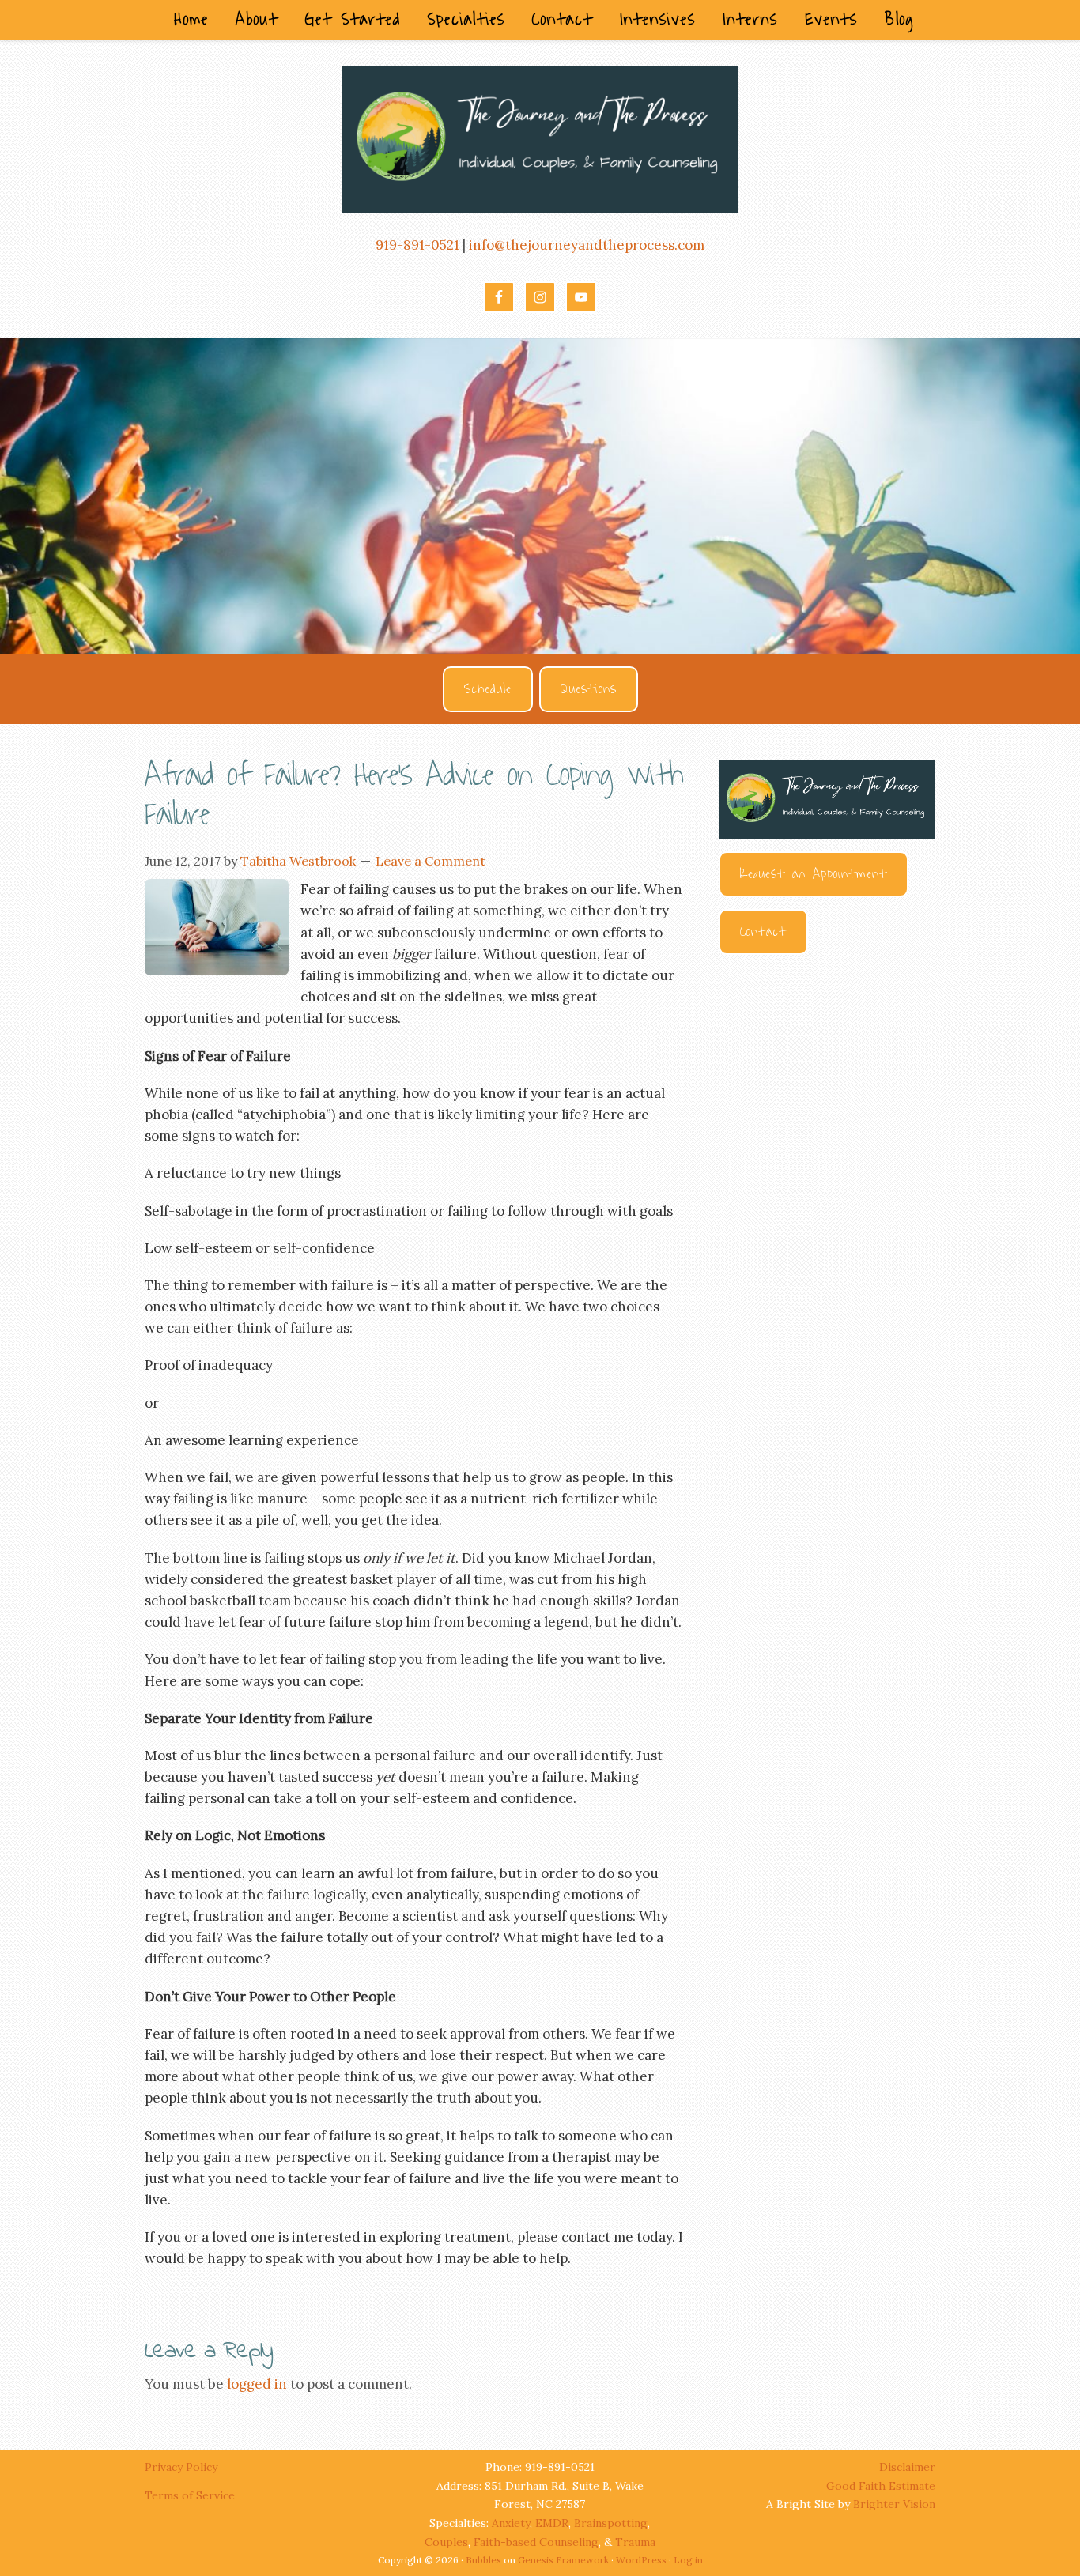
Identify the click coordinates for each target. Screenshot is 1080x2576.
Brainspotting (611, 2523)
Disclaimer (907, 2467)
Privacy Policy (183, 2467)
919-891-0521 (417, 245)
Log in (688, 2560)
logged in (257, 2384)
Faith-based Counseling (536, 2542)
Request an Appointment (814, 874)
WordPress (641, 2560)
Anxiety (511, 2523)
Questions (589, 689)
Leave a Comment (430, 861)
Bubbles (483, 2560)
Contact (763, 932)
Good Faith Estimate (881, 2486)
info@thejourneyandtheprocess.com (587, 245)
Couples (446, 2542)
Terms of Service (190, 2495)
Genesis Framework (563, 2560)
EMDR (552, 2523)
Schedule (488, 689)
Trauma (635, 2542)
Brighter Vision (894, 2504)
